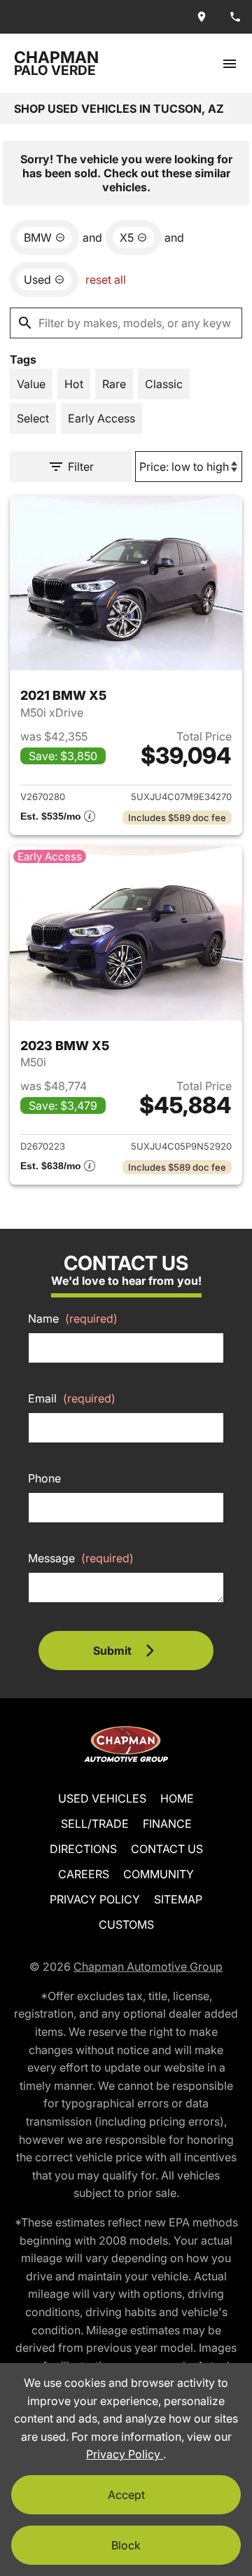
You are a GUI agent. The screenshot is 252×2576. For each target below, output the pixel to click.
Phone (44, 1478)
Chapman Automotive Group (148, 1967)
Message (81, 1558)
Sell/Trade (95, 1824)
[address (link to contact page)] (202, 17)
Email (72, 1398)
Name (73, 1318)
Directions (83, 1849)
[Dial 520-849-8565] (235, 17)
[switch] (230, 63)
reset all (106, 280)
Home (177, 1798)
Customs (126, 1924)
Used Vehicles (102, 1798)
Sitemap (178, 1899)
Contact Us (167, 1849)
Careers (84, 1874)
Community (159, 1874)
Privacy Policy (95, 1899)
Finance (167, 1824)
